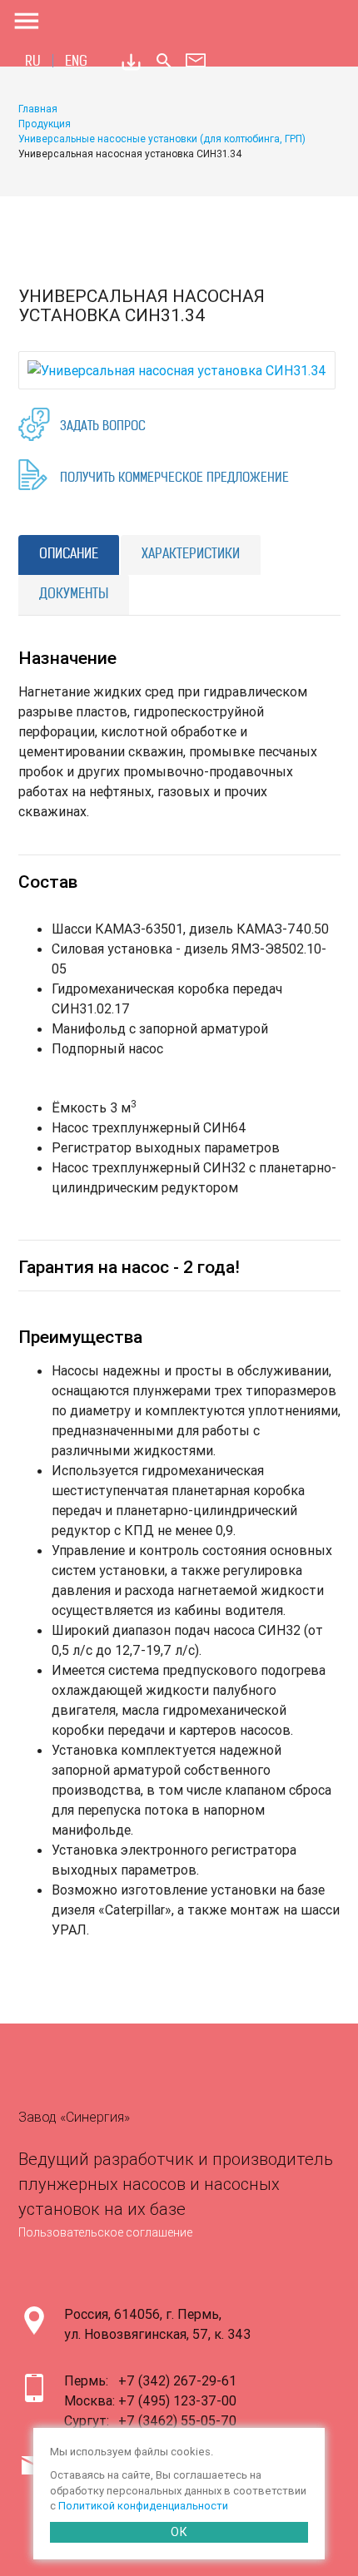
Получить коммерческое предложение (174, 479)
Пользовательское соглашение (105, 2232)
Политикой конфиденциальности (143, 2506)
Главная (38, 109)
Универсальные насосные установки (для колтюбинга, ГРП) (162, 139)
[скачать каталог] (131, 62)
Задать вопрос (103, 427)
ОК (179, 2532)
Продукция (45, 124)
